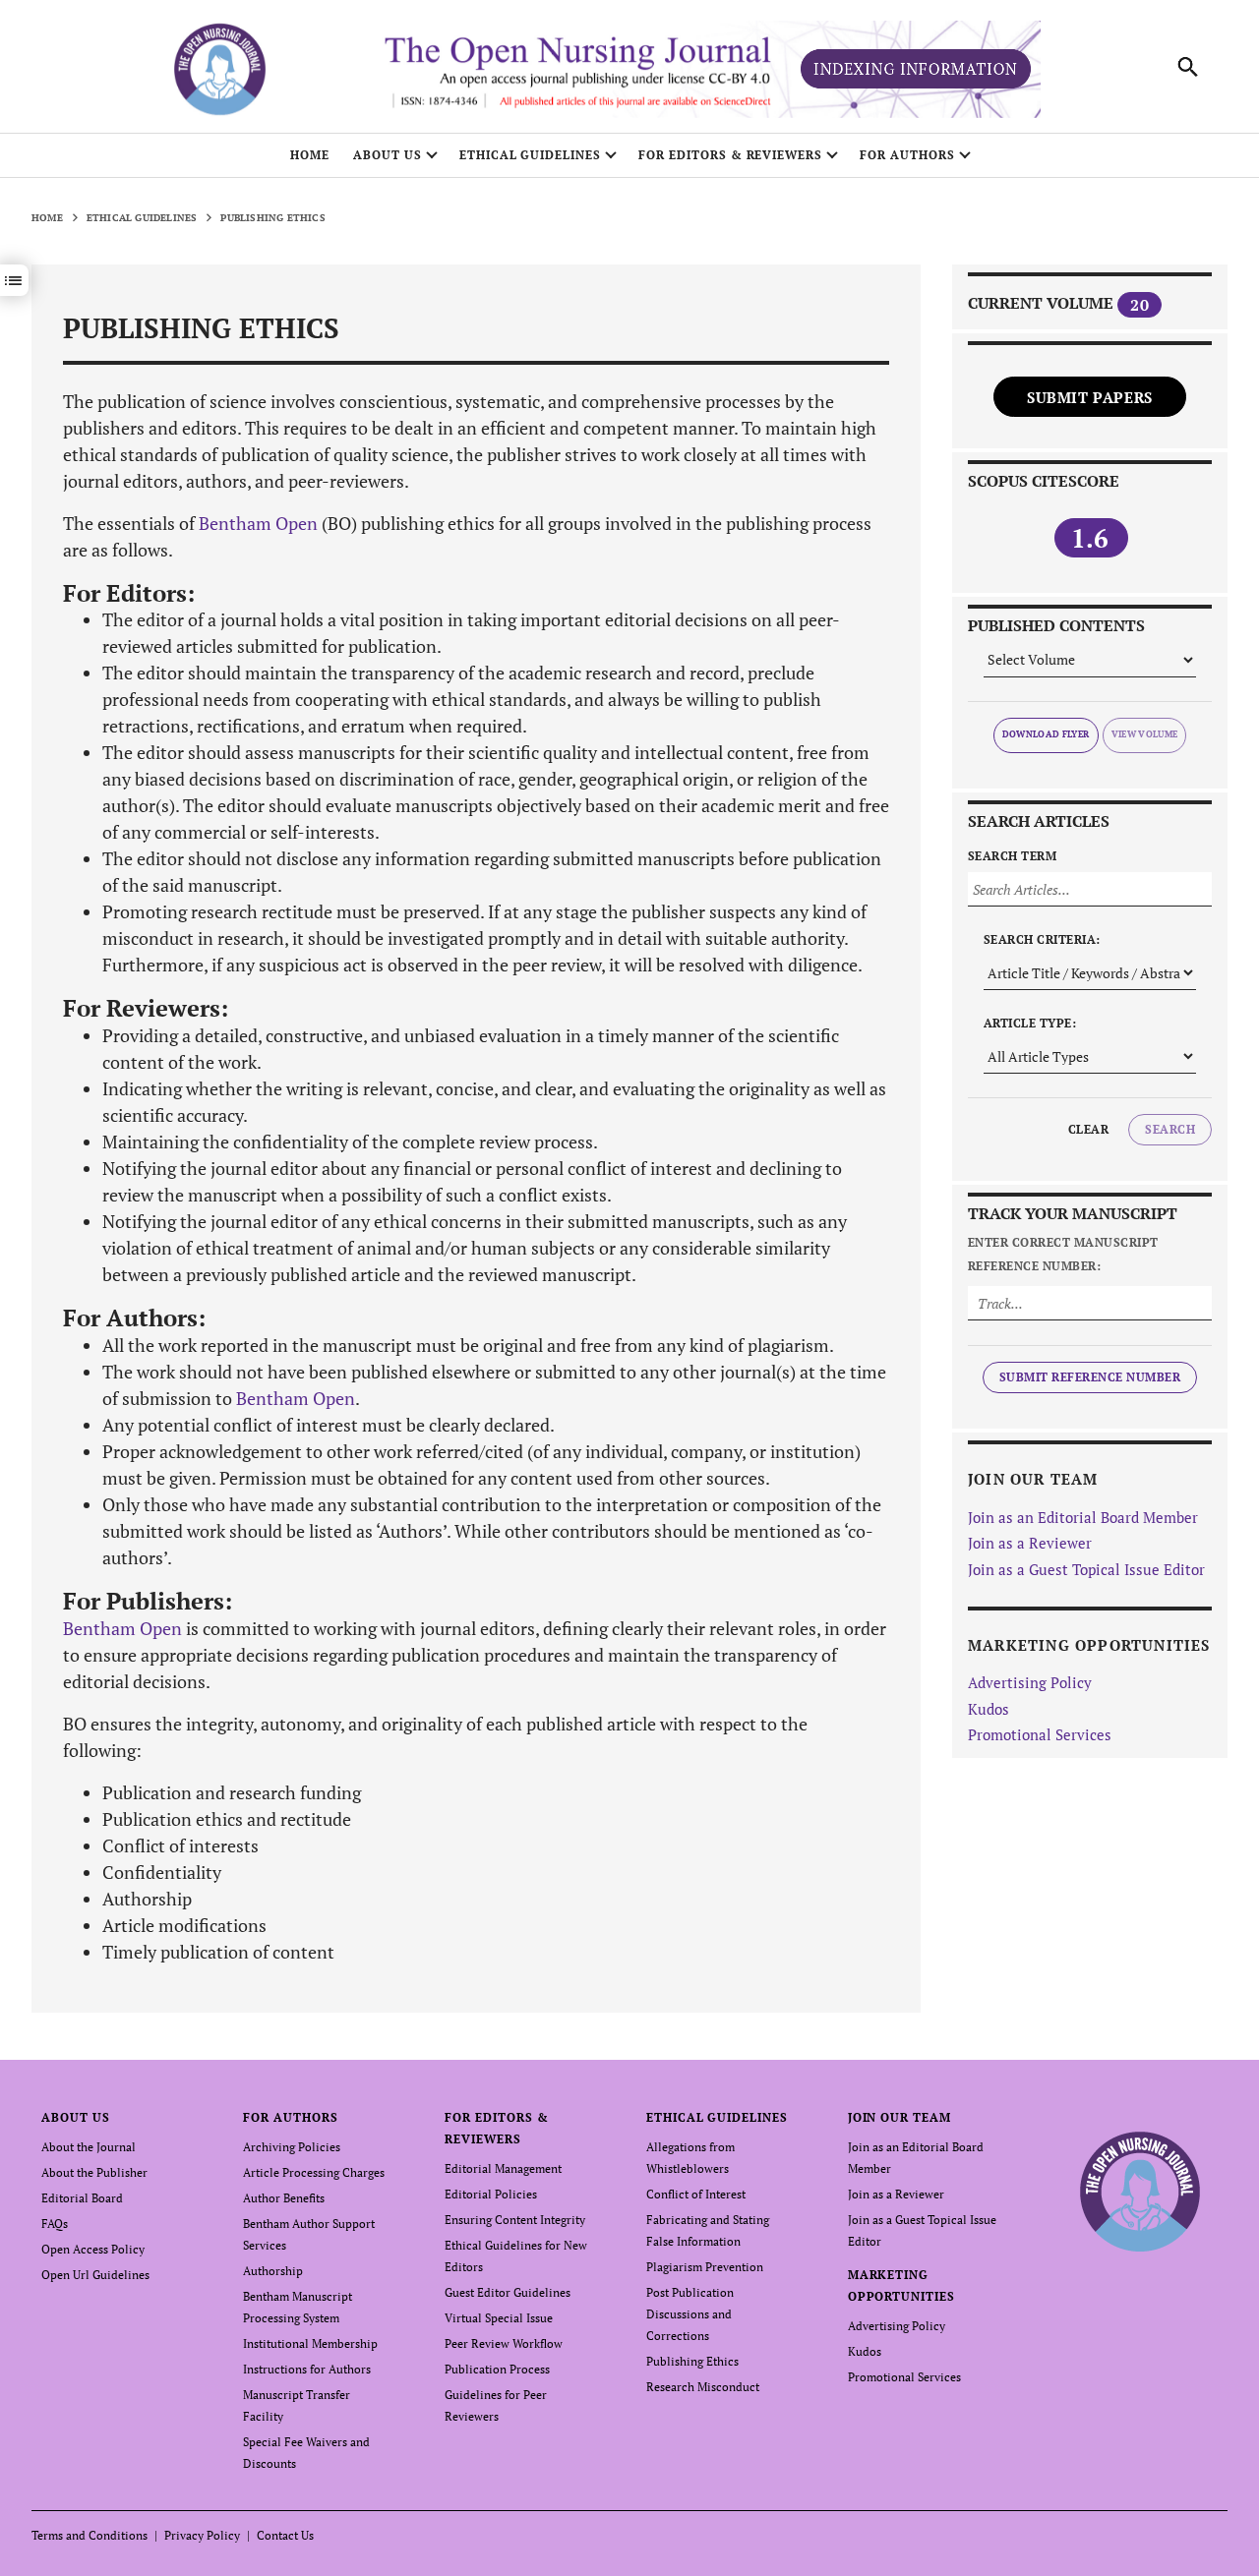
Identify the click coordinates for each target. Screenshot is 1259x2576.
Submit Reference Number (1090, 1377)
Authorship (273, 2271)
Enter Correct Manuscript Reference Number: (1063, 1254)
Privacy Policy (202, 2535)
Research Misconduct (703, 2387)
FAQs (55, 2224)
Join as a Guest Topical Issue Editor (1086, 1569)
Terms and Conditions (90, 2535)
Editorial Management (503, 2168)
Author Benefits (284, 2198)
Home (310, 155)
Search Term (1012, 856)
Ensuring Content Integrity (515, 2220)
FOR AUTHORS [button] (907, 155)
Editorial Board (82, 2198)
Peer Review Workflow (504, 2343)
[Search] (1188, 67)
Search (1170, 1129)
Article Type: (1030, 1023)
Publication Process (497, 2369)
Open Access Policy (93, 2249)
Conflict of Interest (696, 2194)
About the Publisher (94, 2172)
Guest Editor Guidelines (508, 2292)
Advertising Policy (1030, 1682)
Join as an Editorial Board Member (1083, 1517)
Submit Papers (1090, 397)
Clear (1088, 1129)
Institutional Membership (310, 2343)
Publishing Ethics (692, 2361)
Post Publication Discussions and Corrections (690, 2314)
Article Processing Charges (314, 2172)
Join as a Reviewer (1030, 1543)
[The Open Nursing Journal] (1140, 2190)
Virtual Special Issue (499, 2318)
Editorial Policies (491, 2194)
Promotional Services (1040, 1734)
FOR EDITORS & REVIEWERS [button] (730, 155)
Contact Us (285, 2535)
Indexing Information (916, 69)
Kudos (989, 1709)
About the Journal (89, 2147)
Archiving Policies (292, 2147)
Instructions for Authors (307, 2369)
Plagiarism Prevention (705, 2267)
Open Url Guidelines (95, 2275)
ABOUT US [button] (388, 155)
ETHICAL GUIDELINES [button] (530, 155)
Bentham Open (258, 523)
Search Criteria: (1042, 939)
